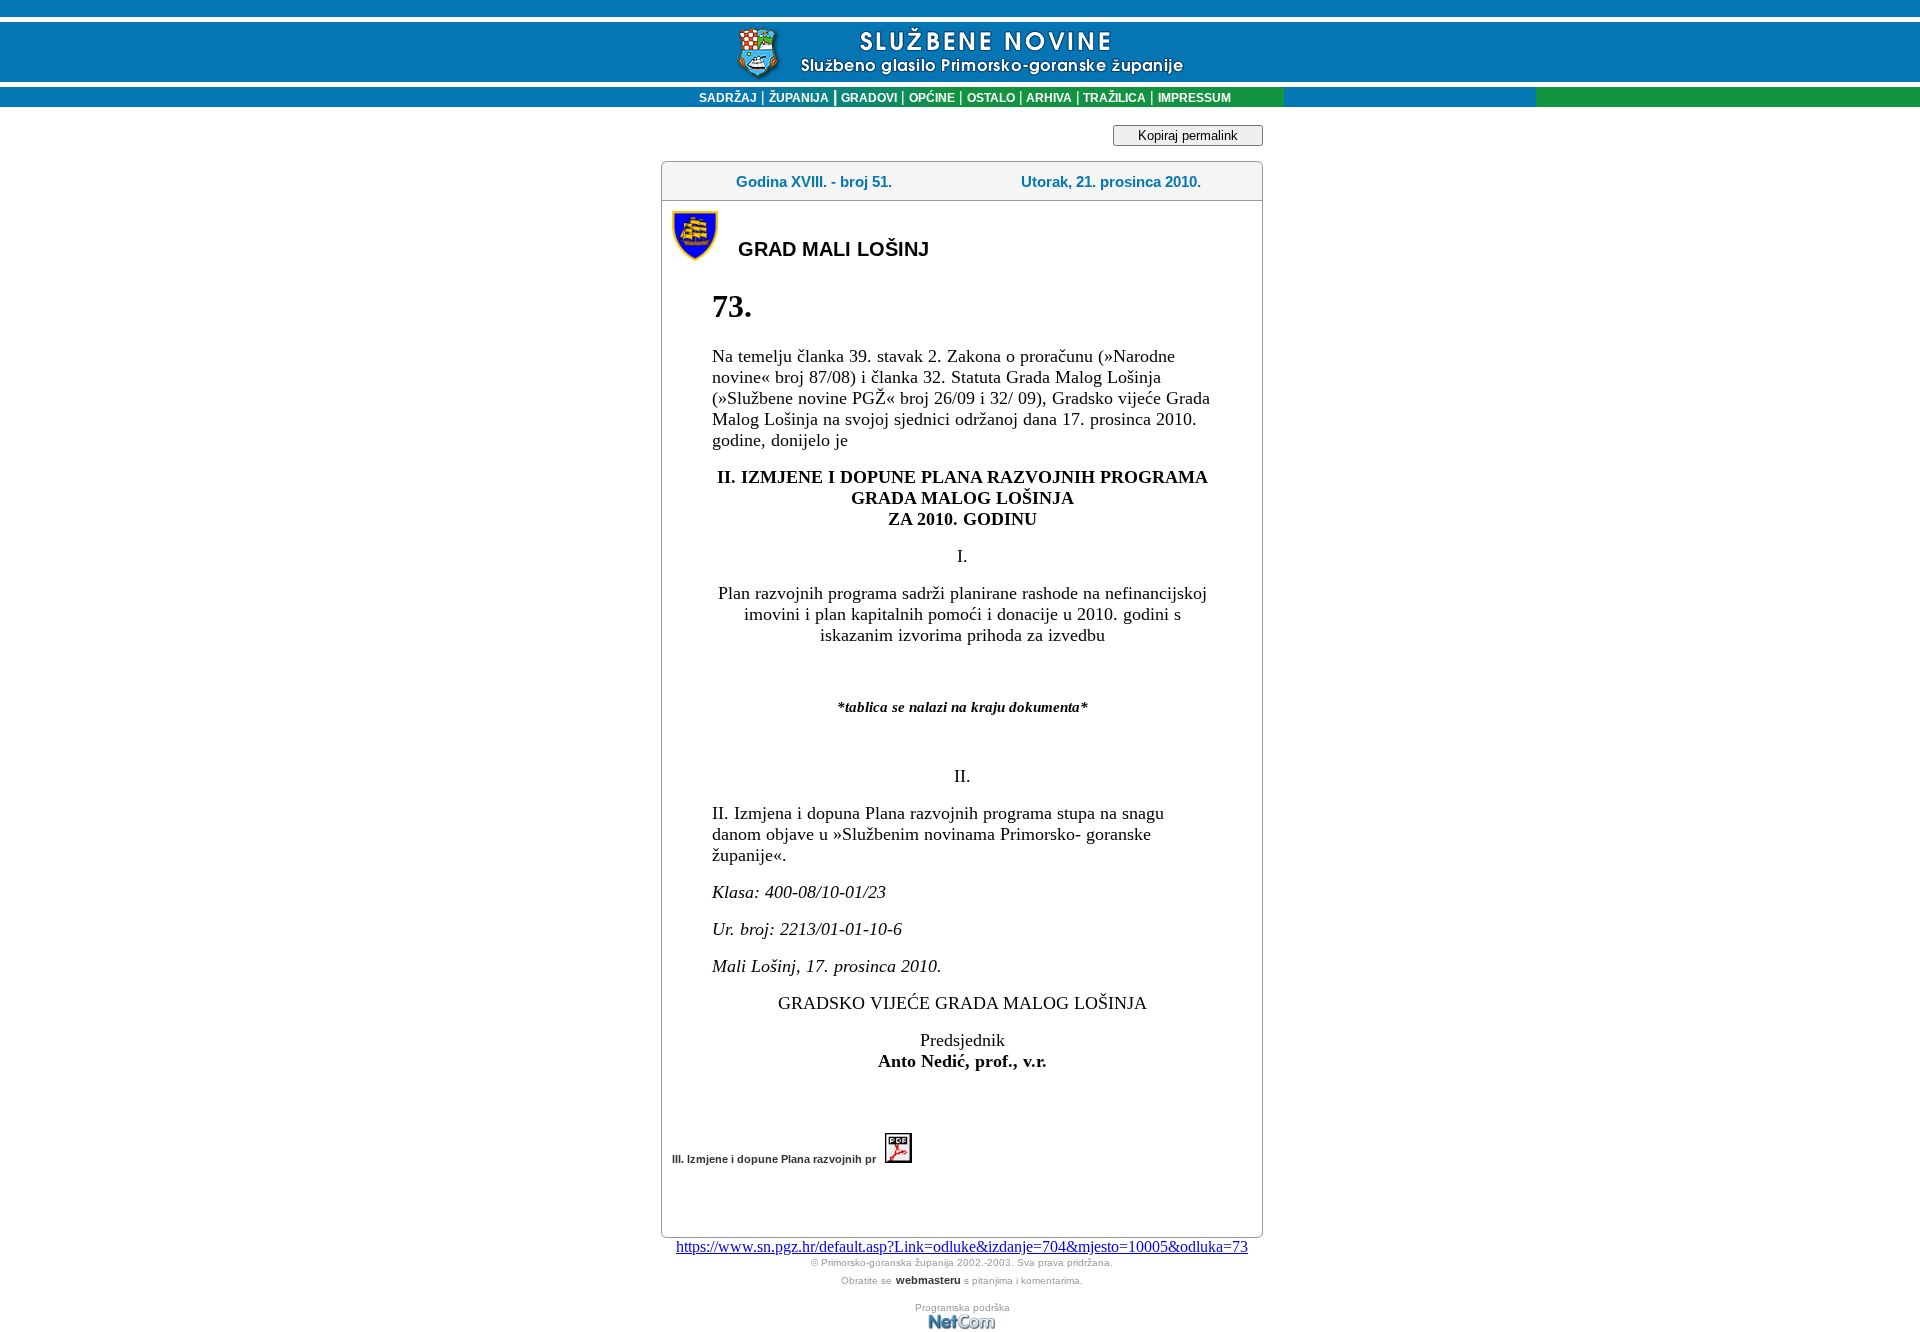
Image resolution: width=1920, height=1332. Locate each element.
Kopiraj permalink (1188, 135)
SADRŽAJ (723, 98)
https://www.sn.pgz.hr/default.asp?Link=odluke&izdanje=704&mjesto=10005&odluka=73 (962, 1246)
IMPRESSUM (1194, 98)
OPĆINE (932, 98)
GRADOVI (869, 98)
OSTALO (991, 98)
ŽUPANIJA (799, 98)
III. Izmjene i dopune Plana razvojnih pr (778, 1159)
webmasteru (928, 1280)
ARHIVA (1047, 98)
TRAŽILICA (1113, 98)
